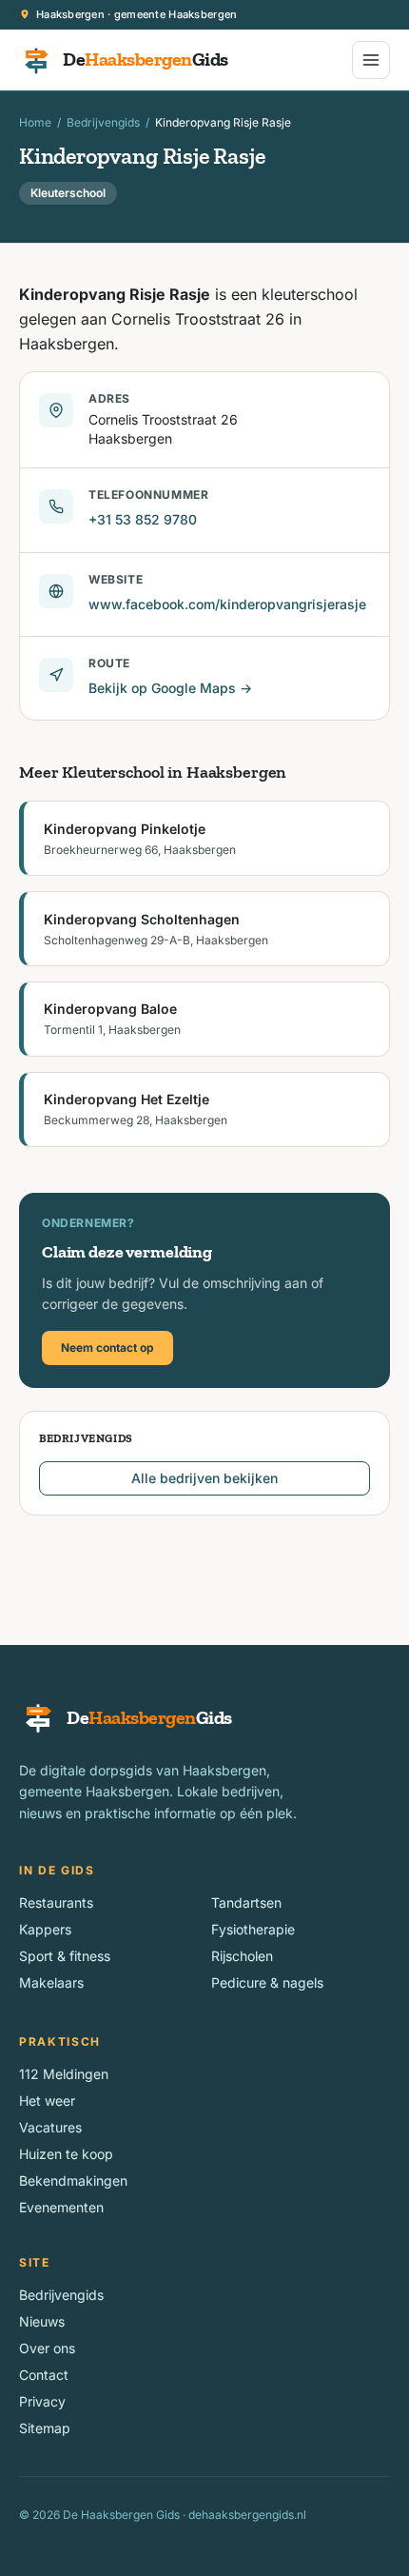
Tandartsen (246, 1902)
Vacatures (50, 2127)
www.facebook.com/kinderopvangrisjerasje (227, 604)
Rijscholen (242, 1956)
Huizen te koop (66, 2154)
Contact (44, 2375)
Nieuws (42, 2321)
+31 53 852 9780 (143, 519)
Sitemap (45, 2428)
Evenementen (61, 2207)
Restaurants (56, 1902)
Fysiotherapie (253, 1929)
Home (35, 122)
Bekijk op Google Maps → (170, 688)
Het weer (47, 2100)
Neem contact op (107, 1347)
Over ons (47, 2348)
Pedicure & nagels (267, 1982)
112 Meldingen (64, 2074)
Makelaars (51, 1982)
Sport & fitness (65, 1956)
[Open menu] (371, 60)
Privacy (42, 2401)
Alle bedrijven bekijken (204, 1478)
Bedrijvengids (103, 122)
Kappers (45, 1929)
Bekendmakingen (73, 2180)
